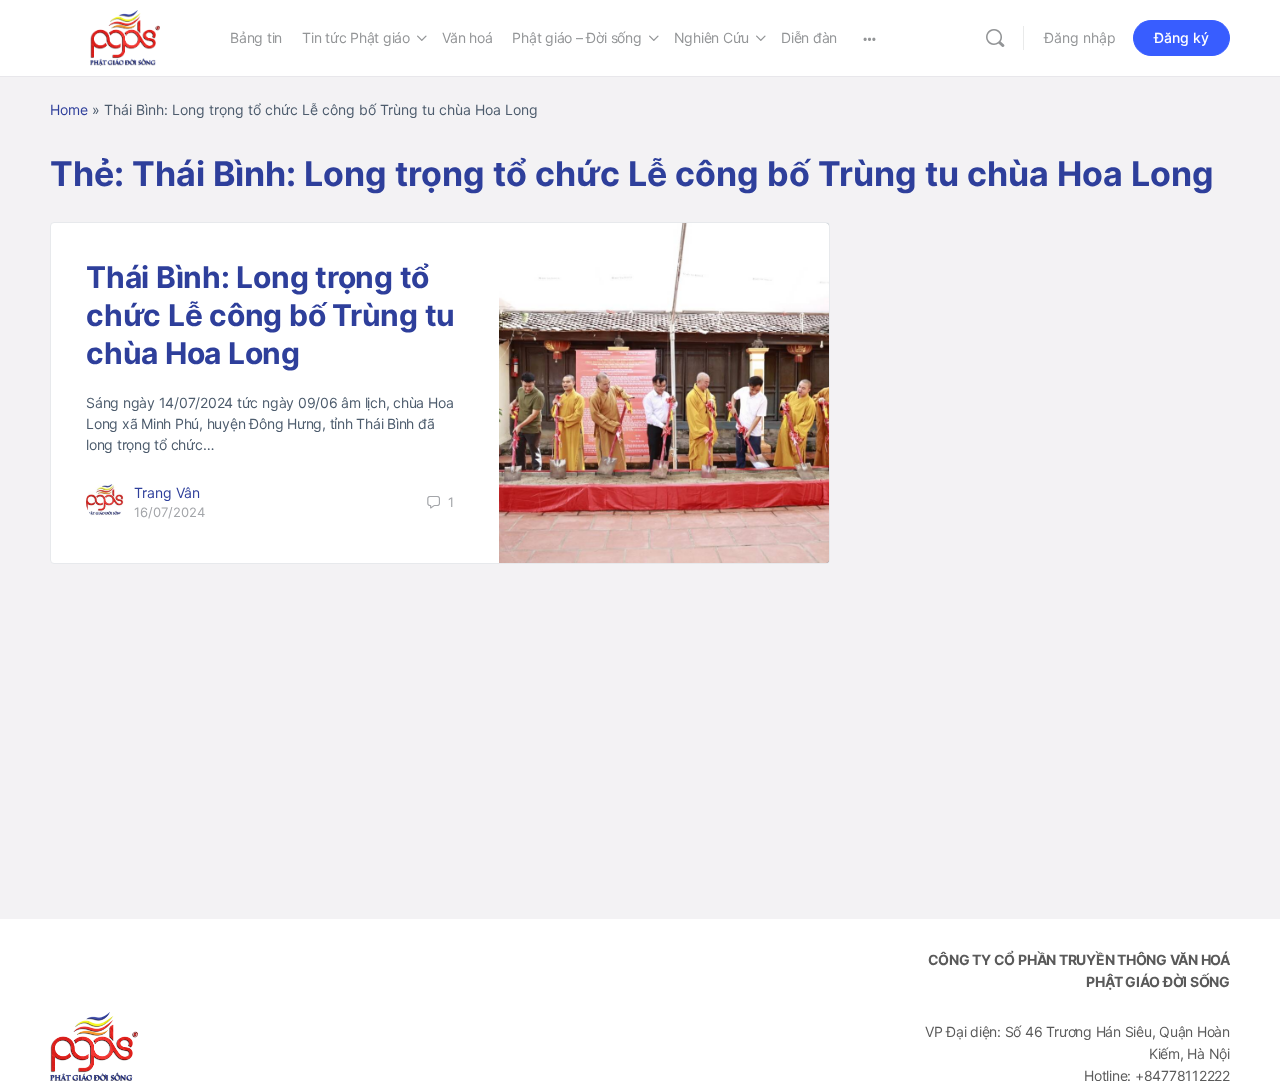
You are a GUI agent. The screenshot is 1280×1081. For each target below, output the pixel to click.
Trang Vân (167, 492)
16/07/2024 (169, 512)
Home (69, 109)
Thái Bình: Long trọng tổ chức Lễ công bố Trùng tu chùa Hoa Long (270, 315)
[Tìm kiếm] (995, 38)
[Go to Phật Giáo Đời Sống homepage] (125, 36)
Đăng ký (1181, 37)
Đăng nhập (1080, 37)
